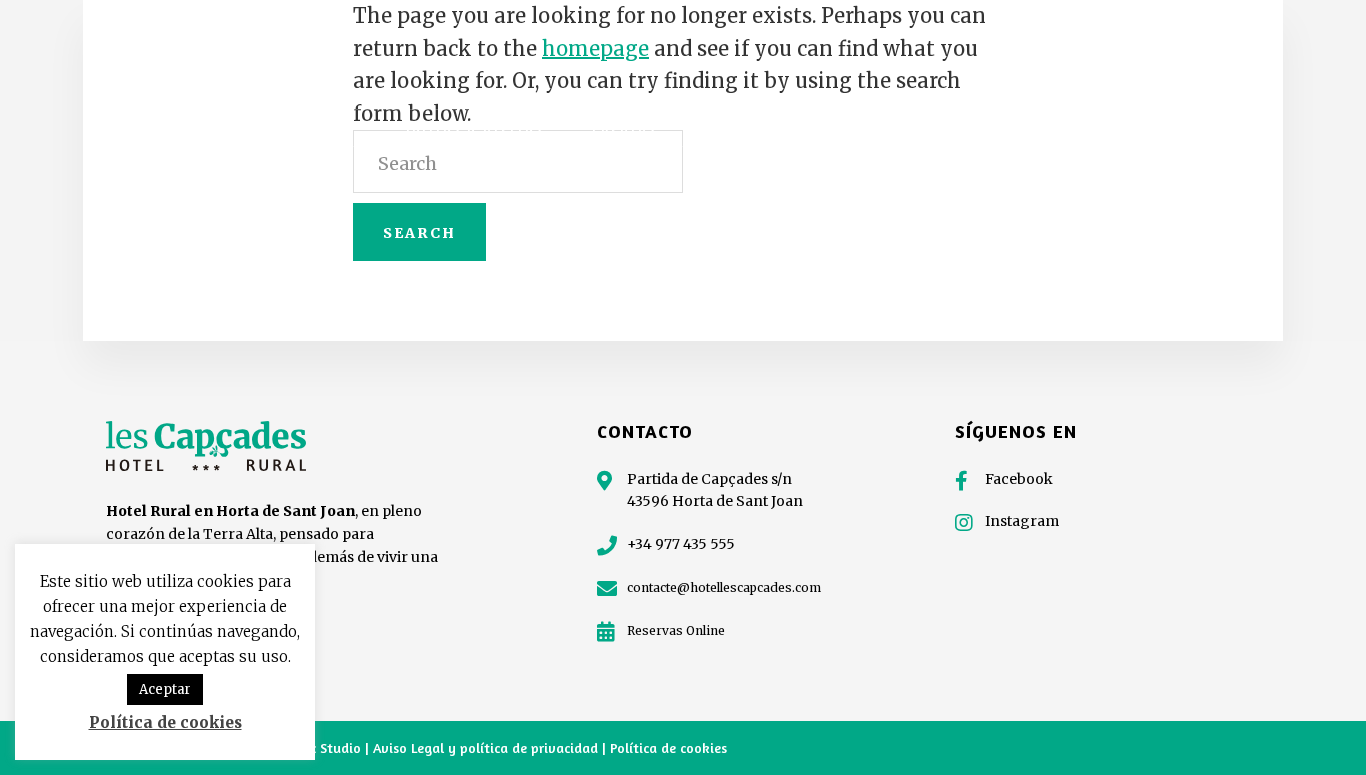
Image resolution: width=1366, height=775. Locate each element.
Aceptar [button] (165, 689)
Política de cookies (668, 747)
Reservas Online (676, 630)
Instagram (1022, 521)
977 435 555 (1235, 68)
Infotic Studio (317, 747)
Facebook (1019, 479)
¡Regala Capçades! (1091, 68)
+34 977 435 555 (681, 544)
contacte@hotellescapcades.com (724, 587)
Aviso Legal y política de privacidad (487, 747)
